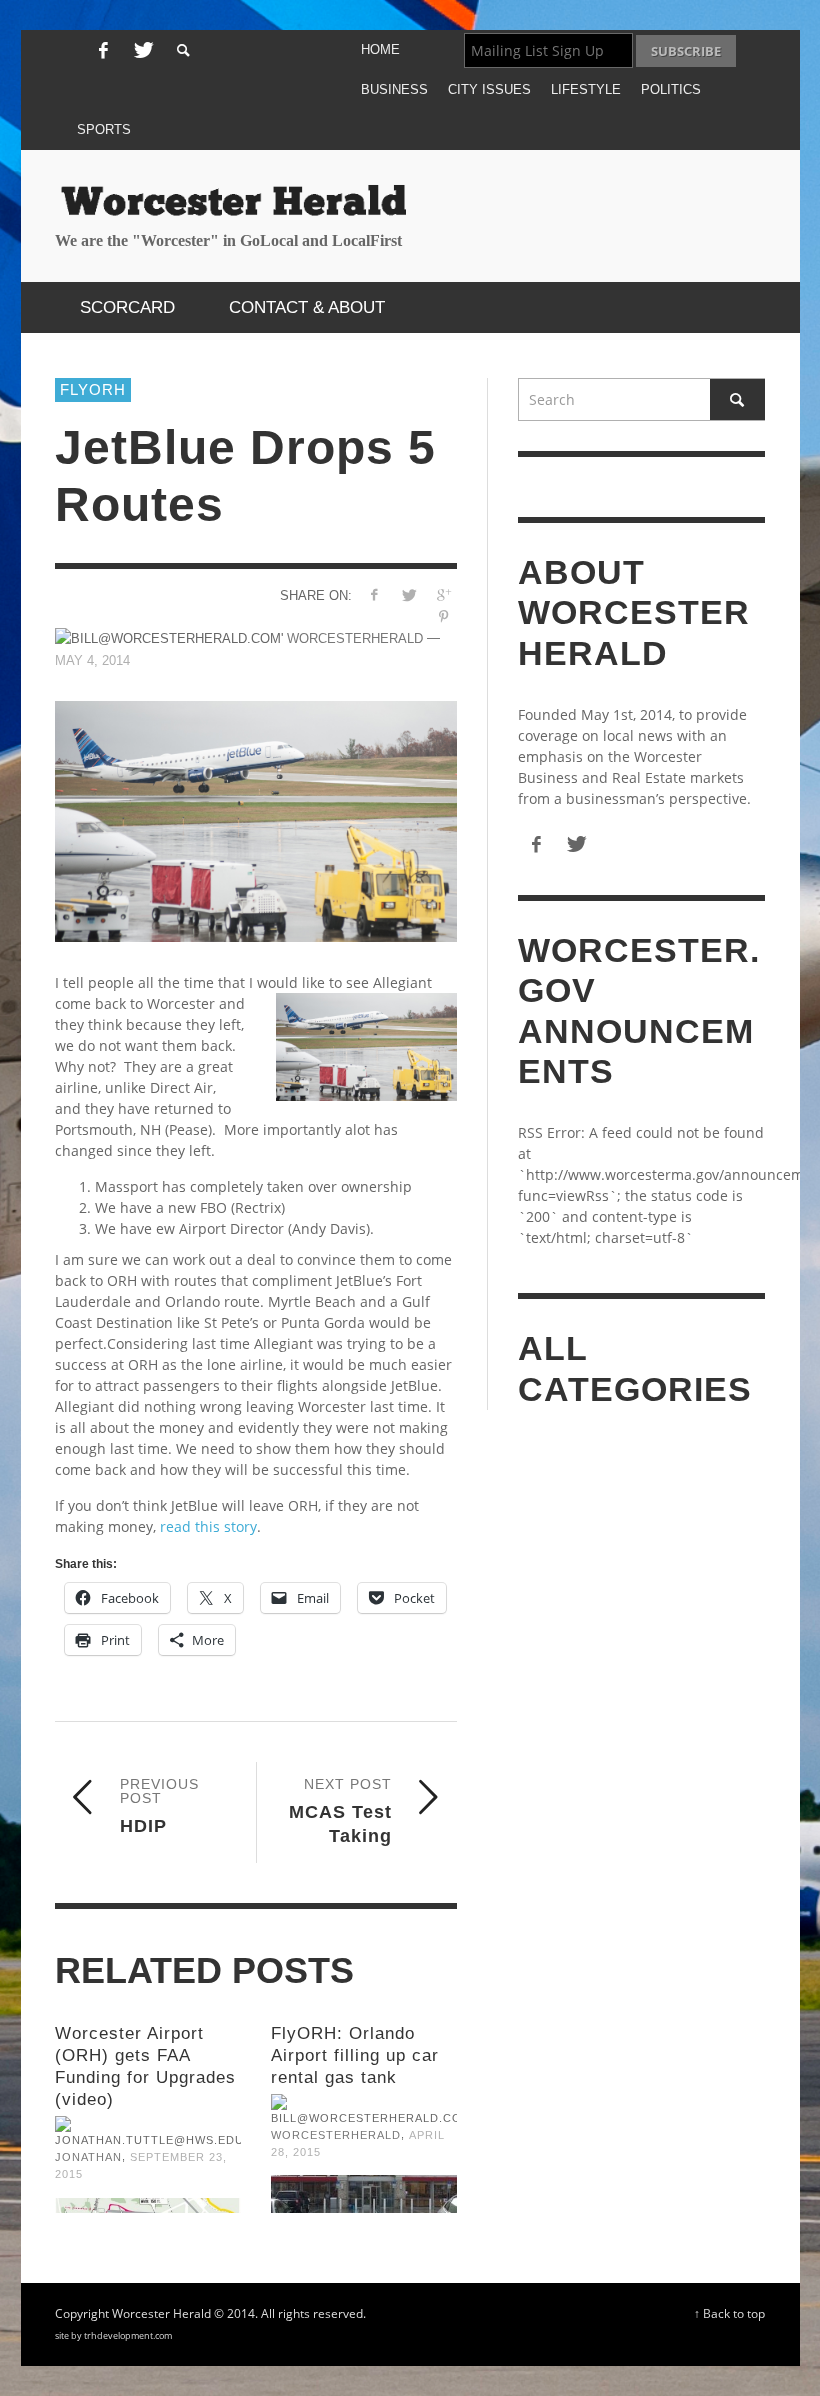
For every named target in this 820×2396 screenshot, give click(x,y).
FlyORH (93, 389)
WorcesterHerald (336, 2135)
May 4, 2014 (92, 660)
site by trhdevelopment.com (113, 2335)
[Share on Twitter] (408, 594)
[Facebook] (103, 51)
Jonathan (88, 2157)
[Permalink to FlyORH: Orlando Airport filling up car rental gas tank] (364, 2194)
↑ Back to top (729, 2313)
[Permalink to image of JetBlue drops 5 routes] (256, 821)
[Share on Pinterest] (443, 616)
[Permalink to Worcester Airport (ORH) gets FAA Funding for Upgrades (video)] (148, 2205)
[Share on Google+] (443, 594)
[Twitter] (142, 51)
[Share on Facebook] (373, 594)
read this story (208, 1526)
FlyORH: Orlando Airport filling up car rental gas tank (355, 2055)
